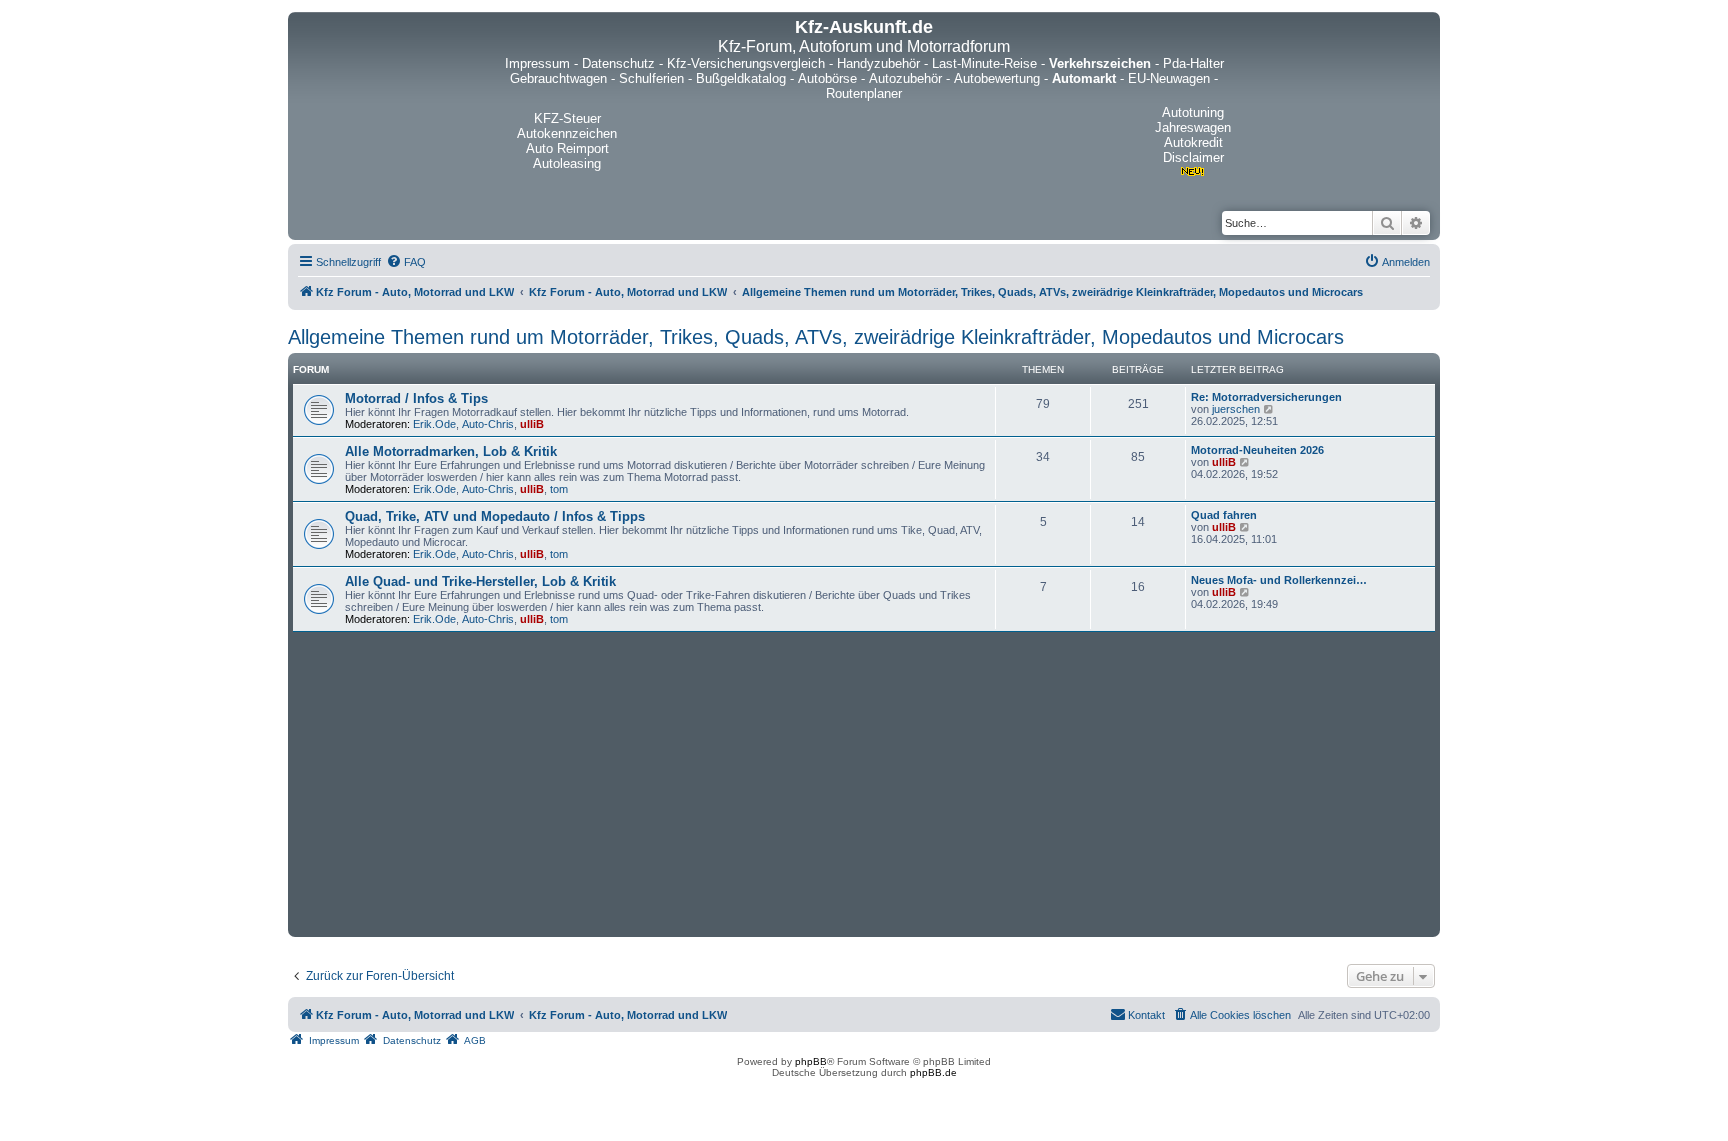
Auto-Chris (488, 424)
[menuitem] (406, 262)
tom (559, 489)
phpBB (811, 1061)
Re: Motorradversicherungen (1266, 397)
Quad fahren (1224, 515)
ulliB (532, 424)
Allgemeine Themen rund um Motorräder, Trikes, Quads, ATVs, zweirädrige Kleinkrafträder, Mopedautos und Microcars (816, 337)
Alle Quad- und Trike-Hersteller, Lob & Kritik (480, 581)
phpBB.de (933, 1072)
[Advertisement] (864, 782)
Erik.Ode (434, 424)
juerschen (1236, 409)
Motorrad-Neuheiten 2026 (1257, 450)
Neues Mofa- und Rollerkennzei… (1279, 580)
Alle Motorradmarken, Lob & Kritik (451, 451)
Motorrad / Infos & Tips (416, 398)
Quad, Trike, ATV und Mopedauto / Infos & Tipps (495, 516)
